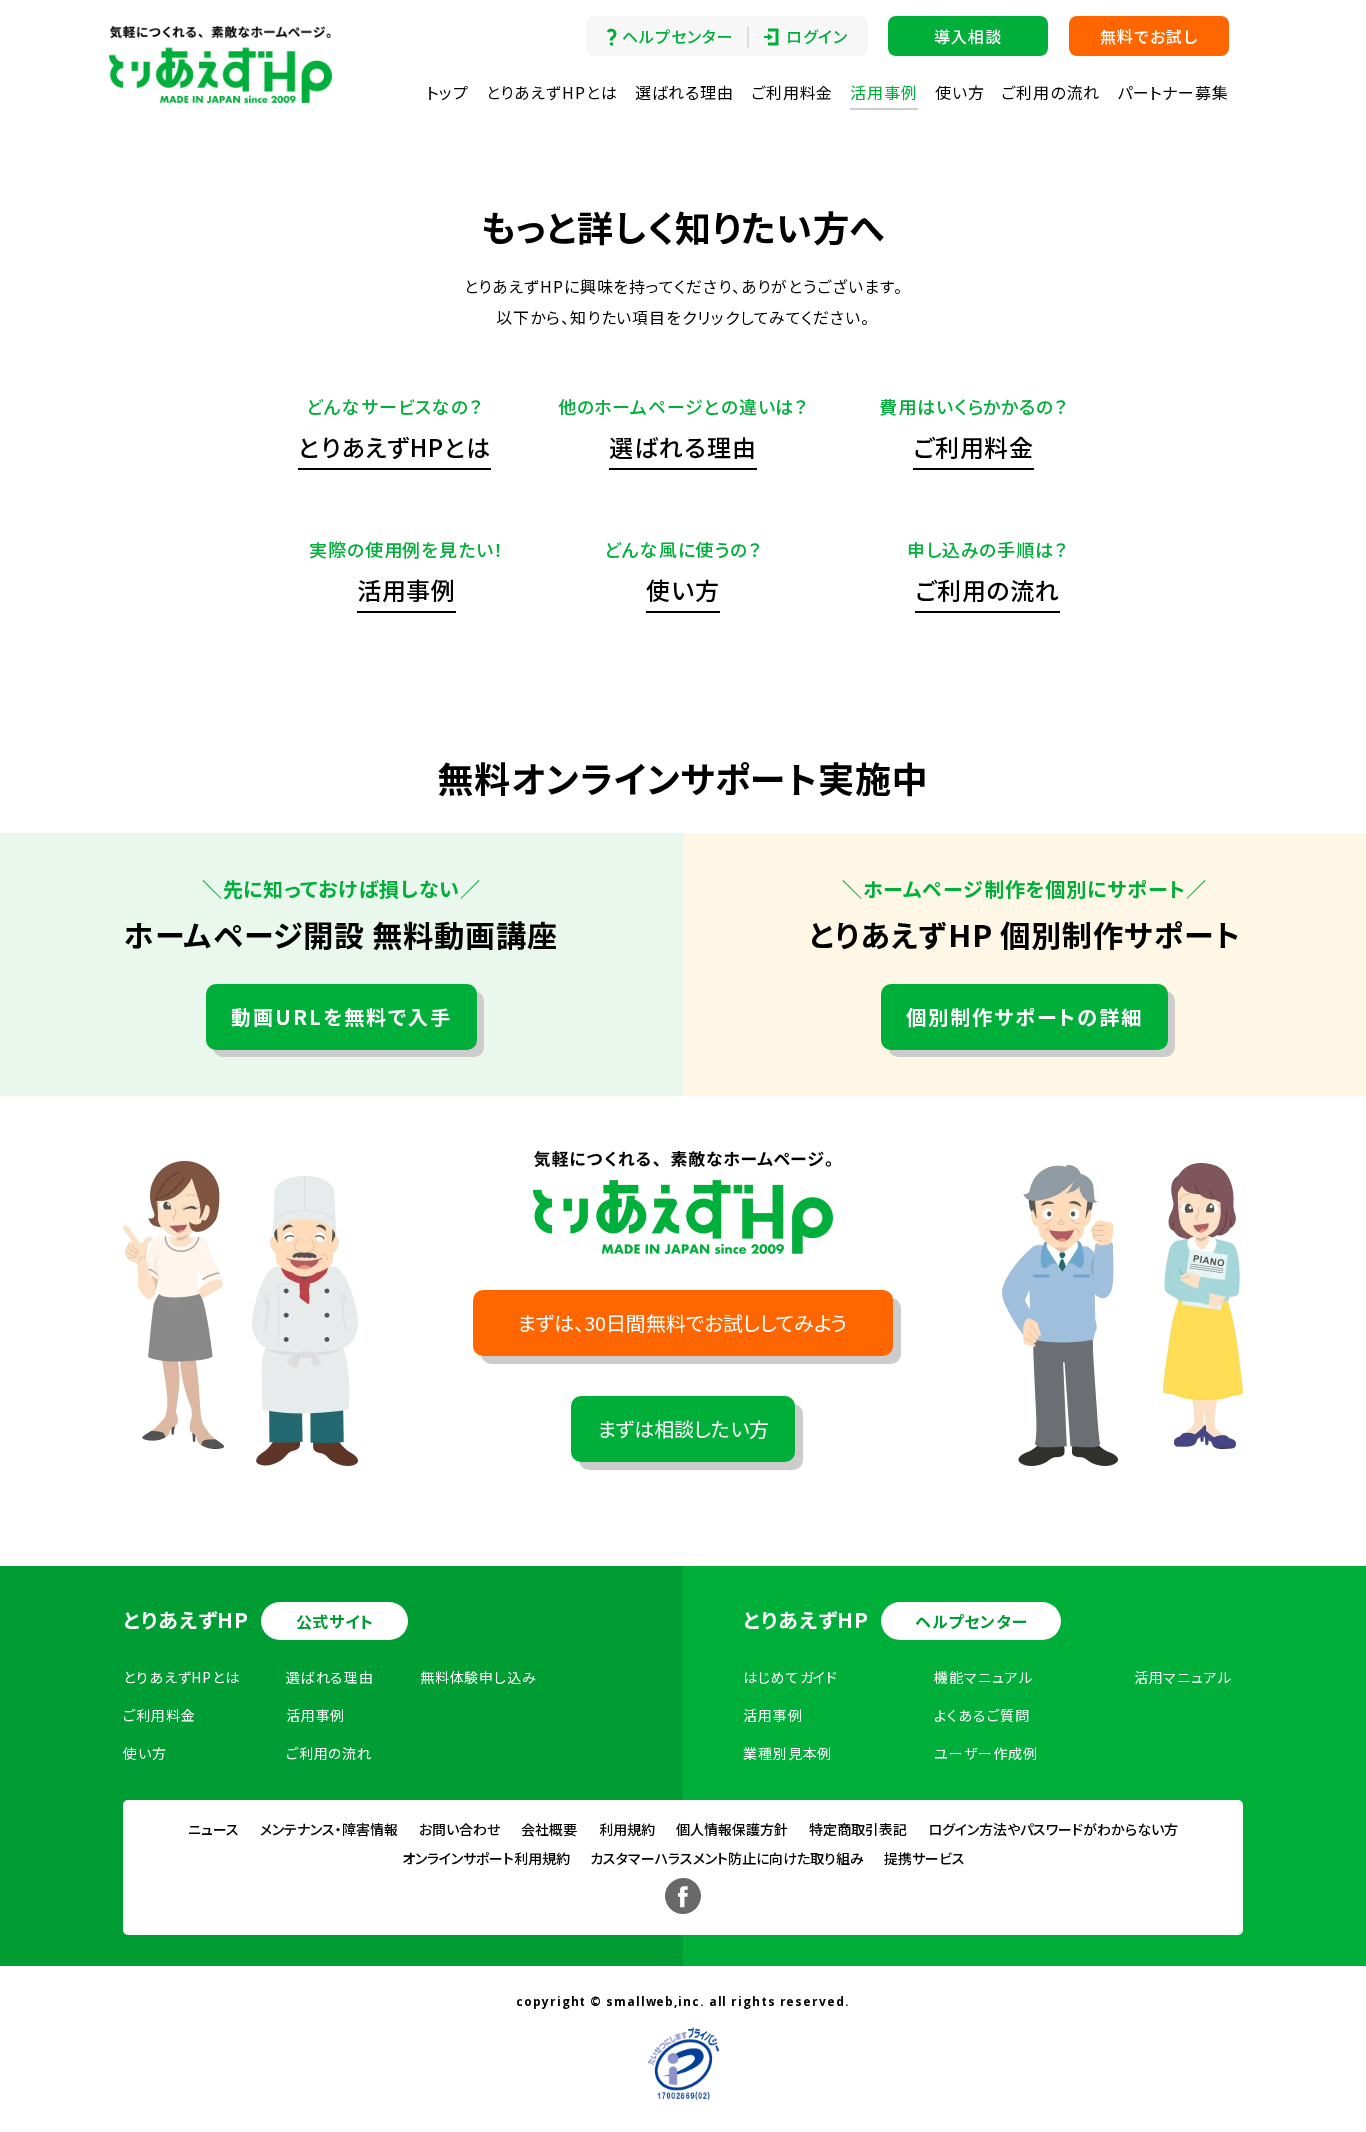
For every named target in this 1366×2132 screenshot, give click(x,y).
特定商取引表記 (858, 1829)
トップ (447, 92)
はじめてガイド (790, 1677)
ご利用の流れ (1050, 92)
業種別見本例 (787, 1753)
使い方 (960, 92)
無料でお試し (1148, 36)
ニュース (213, 1829)
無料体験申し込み (478, 1677)
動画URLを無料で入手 (341, 1016)
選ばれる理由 (684, 92)
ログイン (817, 36)
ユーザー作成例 (985, 1753)
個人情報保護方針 (732, 1829)
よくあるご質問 (981, 1715)
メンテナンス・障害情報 (329, 1829)
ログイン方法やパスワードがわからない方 (1053, 1829)
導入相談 (968, 36)
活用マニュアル (1183, 1677)
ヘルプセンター (677, 36)
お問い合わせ (459, 1829)
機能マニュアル (983, 1677)
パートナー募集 (1173, 92)
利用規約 (627, 1829)
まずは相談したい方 (683, 1428)
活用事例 (884, 92)
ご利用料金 (792, 92)
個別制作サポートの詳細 (1024, 1016)
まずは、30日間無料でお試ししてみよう (683, 1322)
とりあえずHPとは (552, 92)
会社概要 (549, 1829)
